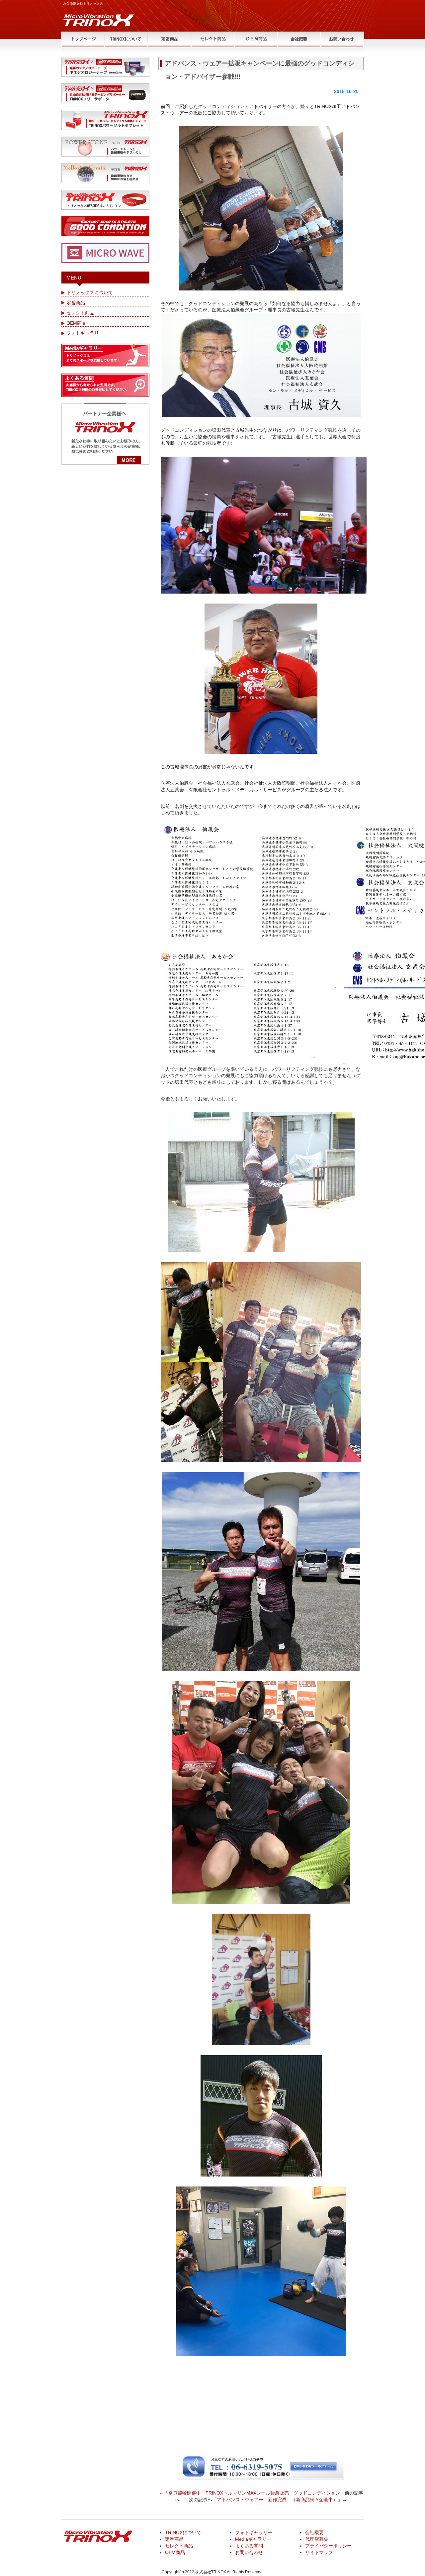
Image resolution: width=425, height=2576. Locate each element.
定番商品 (76, 303)
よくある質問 (249, 2546)
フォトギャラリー (85, 333)
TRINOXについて (183, 2532)
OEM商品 (76, 323)
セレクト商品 (80, 313)
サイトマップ (319, 2552)
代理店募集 (317, 2539)
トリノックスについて (90, 292)
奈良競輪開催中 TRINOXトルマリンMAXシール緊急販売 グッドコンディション (254, 2493)
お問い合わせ (249, 2552)
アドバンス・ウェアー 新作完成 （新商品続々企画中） (277, 2500)
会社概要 (314, 2532)
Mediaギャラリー (253, 2539)
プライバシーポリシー (328, 2546)
